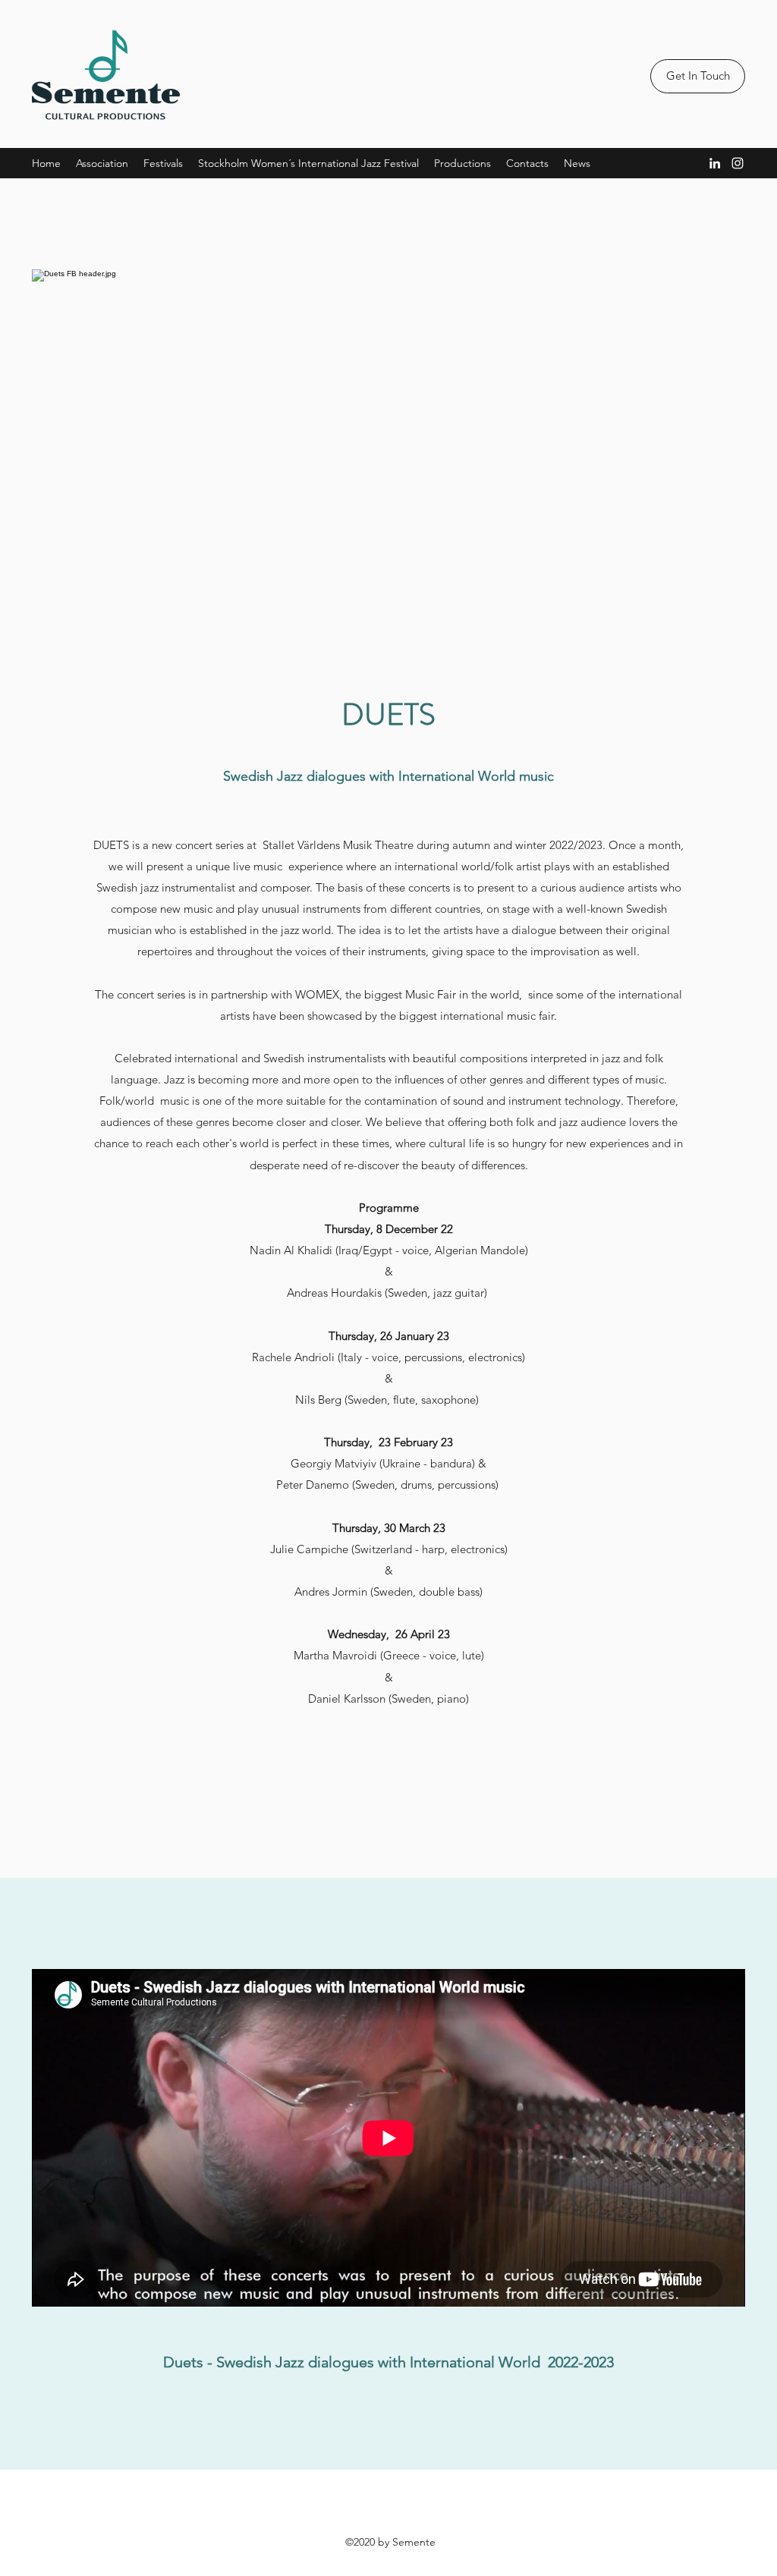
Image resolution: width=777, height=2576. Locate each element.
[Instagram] (738, 163)
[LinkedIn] (715, 163)
